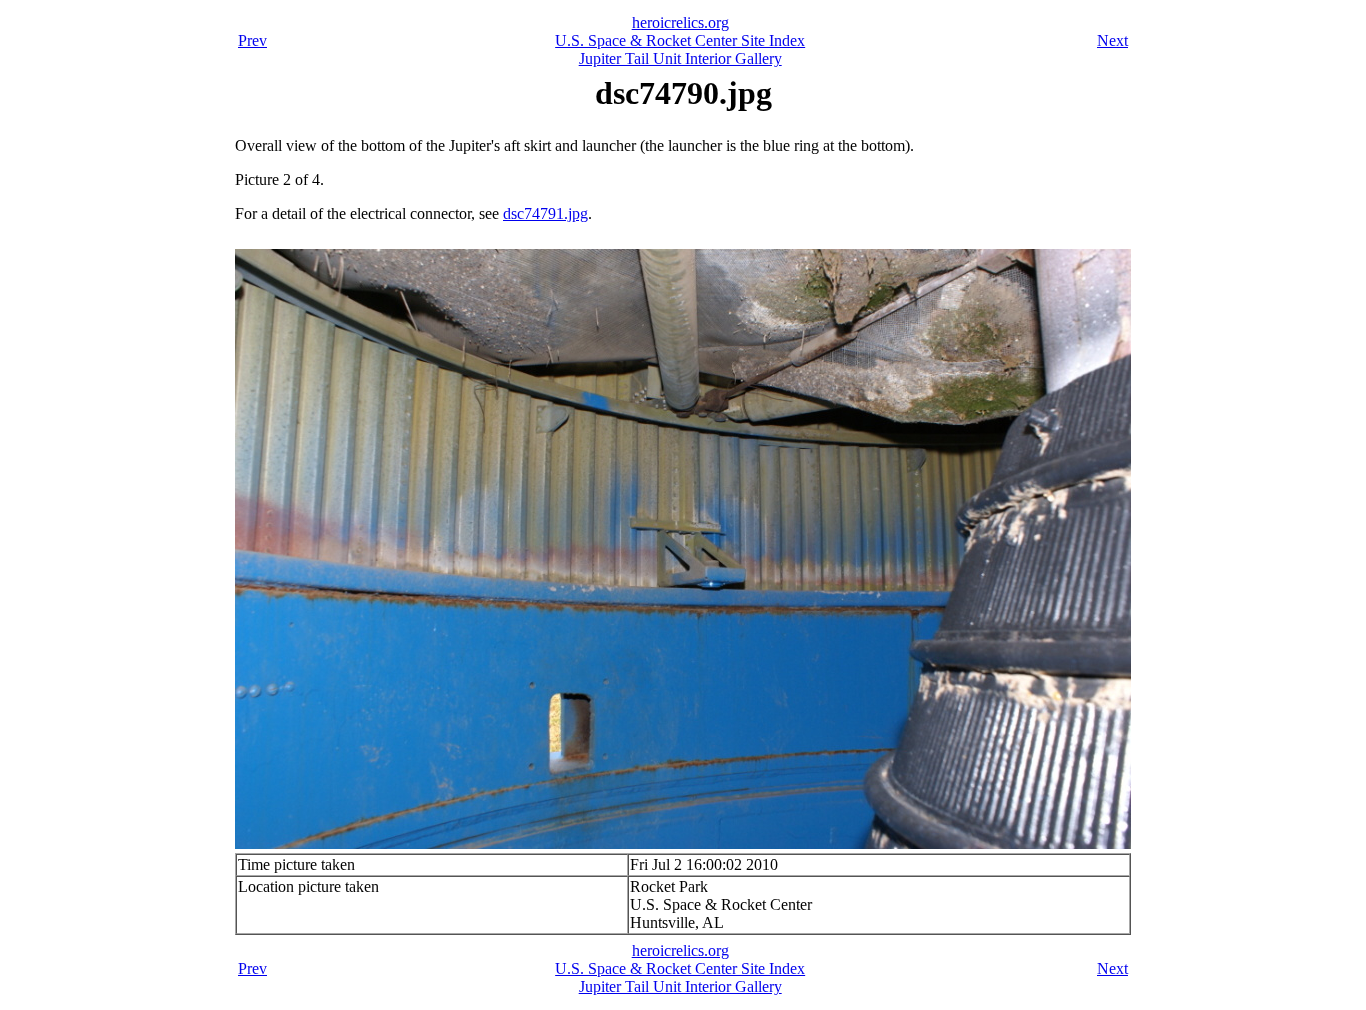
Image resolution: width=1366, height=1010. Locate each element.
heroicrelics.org (680, 22)
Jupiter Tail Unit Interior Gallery (680, 58)
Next (1112, 40)
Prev (252, 40)
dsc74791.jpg (545, 213)
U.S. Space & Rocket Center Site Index (680, 40)
